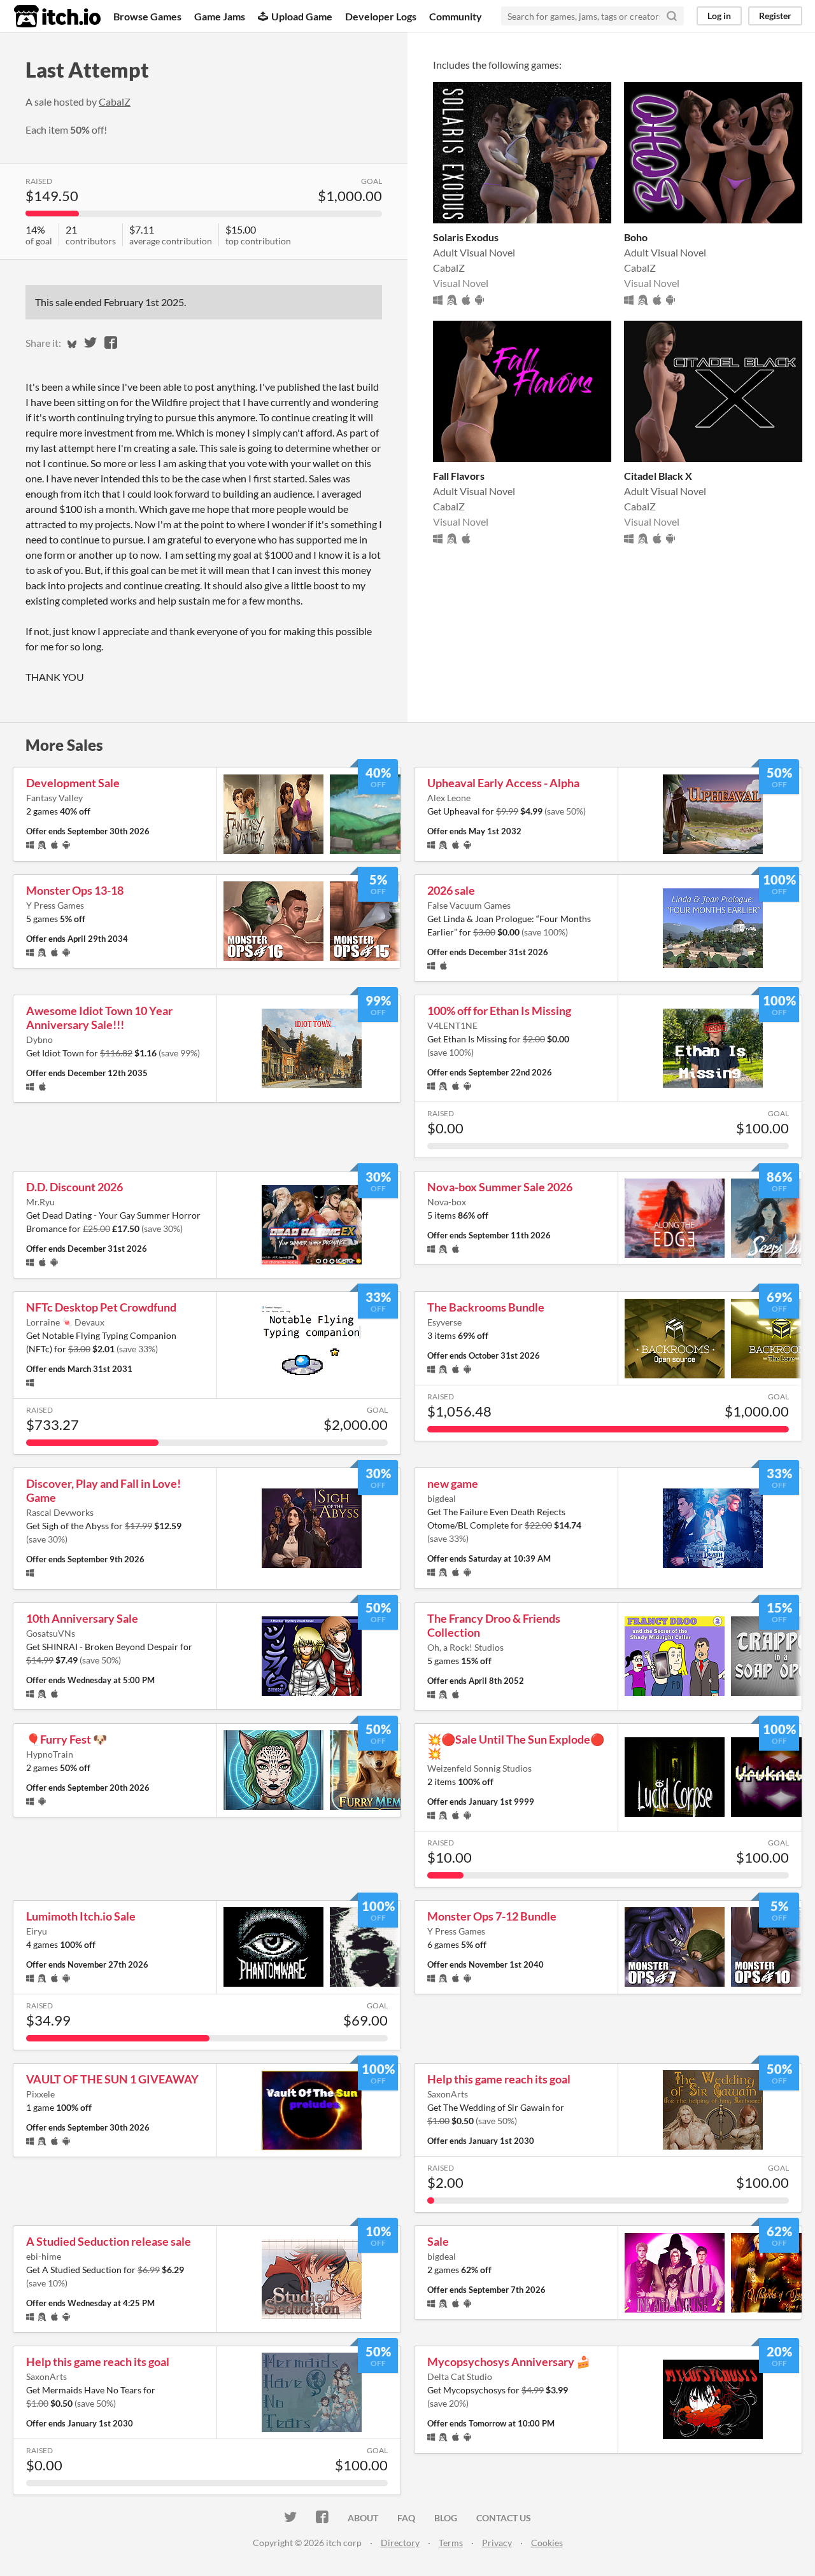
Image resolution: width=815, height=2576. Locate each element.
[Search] (672, 16)
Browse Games (147, 16)
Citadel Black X (658, 476)
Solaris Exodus (466, 237)
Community (456, 16)
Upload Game (302, 16)
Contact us (504, 2518)
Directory (400, 2543)
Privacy (497, 2543)
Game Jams (220, 16)
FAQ (406, 2518)
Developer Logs (381, 16)
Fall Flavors (459, 476)
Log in (719, 16)
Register (775, 16)
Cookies (547, 2543)
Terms (451, 2543)
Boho (636, 237)
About (363, 2518)
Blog (446, 2518)
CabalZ (115, 101)
